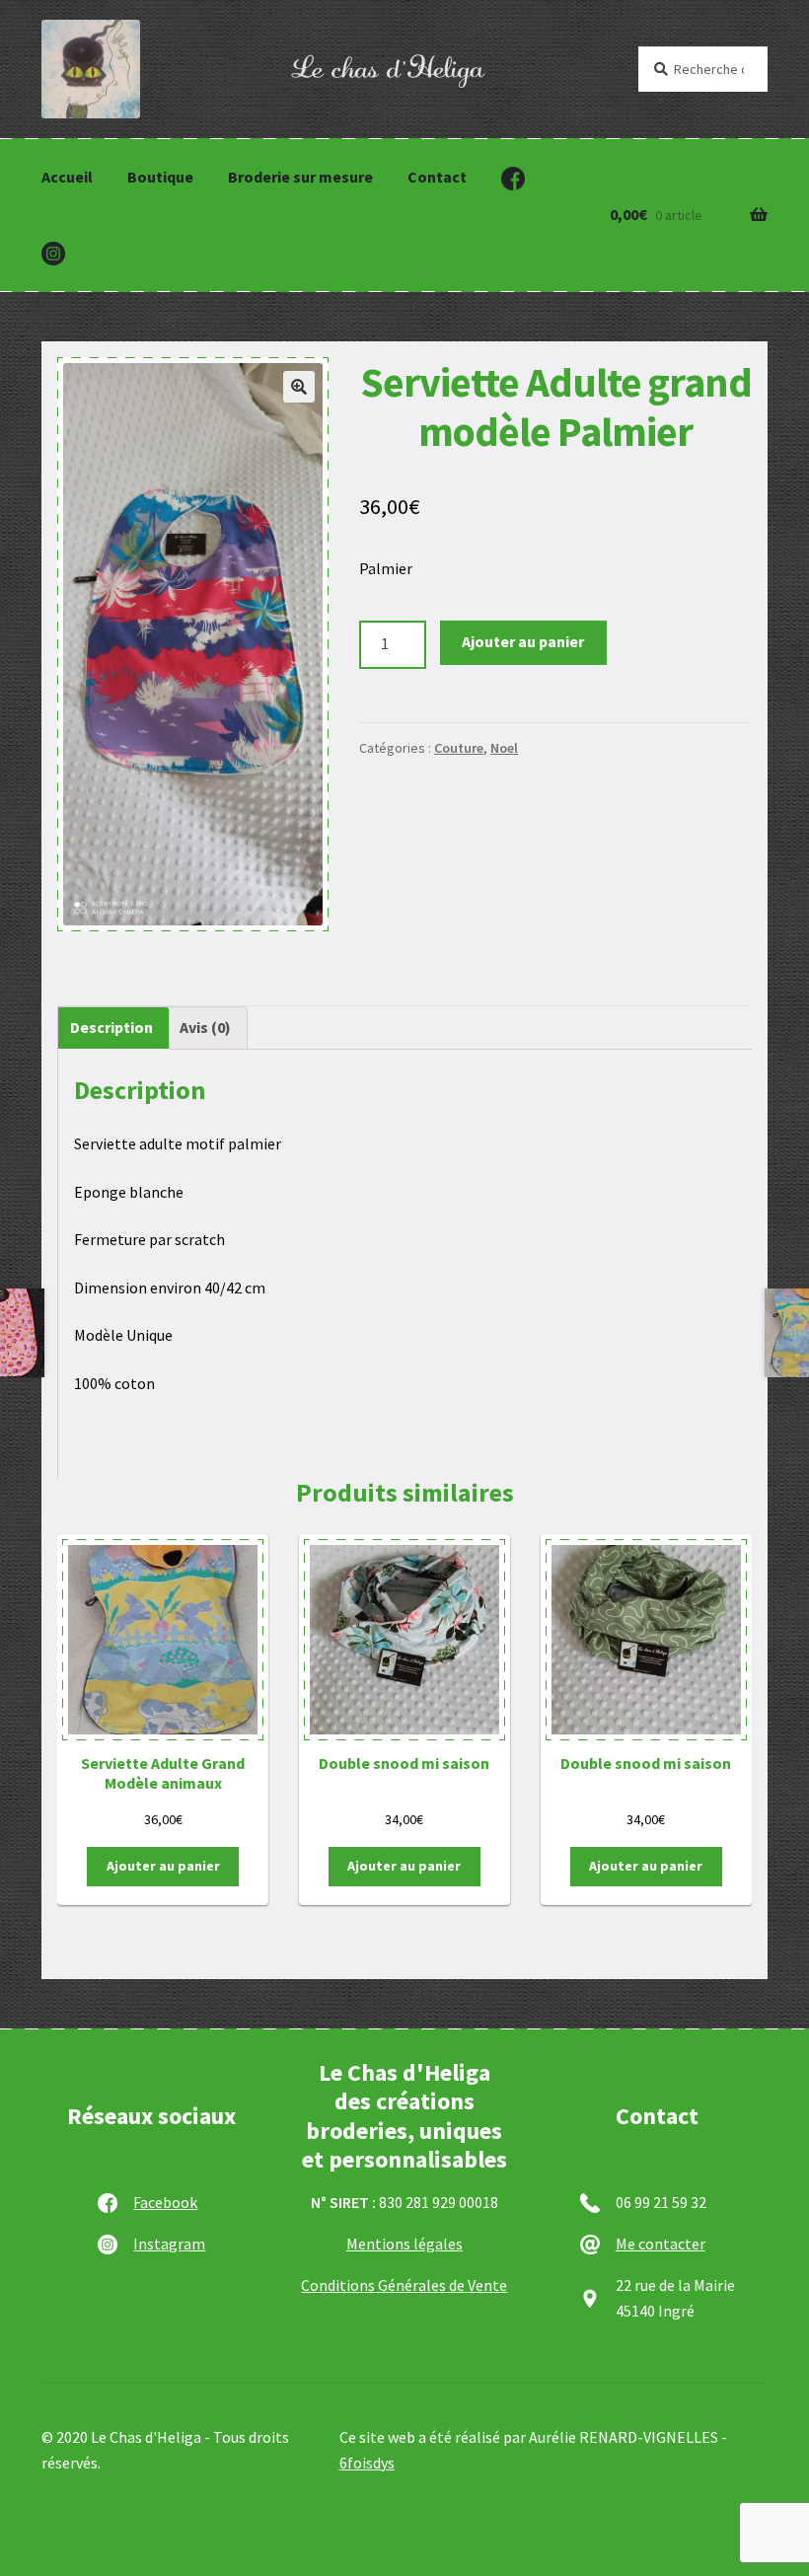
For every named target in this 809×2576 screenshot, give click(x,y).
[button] (299, 387)
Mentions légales (404, 2244)
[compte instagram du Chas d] (53, 254)
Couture (459, 748)
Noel (504, 748)
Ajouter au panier (523, 641)
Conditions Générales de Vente (404, 2285)
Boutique (160, 177)
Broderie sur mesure (300, 177)
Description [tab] (111, 1027)
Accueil (67, 177)
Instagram (169, 2244)
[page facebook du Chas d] (513, 179)
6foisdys (367, 2463)
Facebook (165, 2202)
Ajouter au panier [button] (163, 1866)
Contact (437, 177)
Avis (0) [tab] (205, 1027)
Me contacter (661, 2244)
